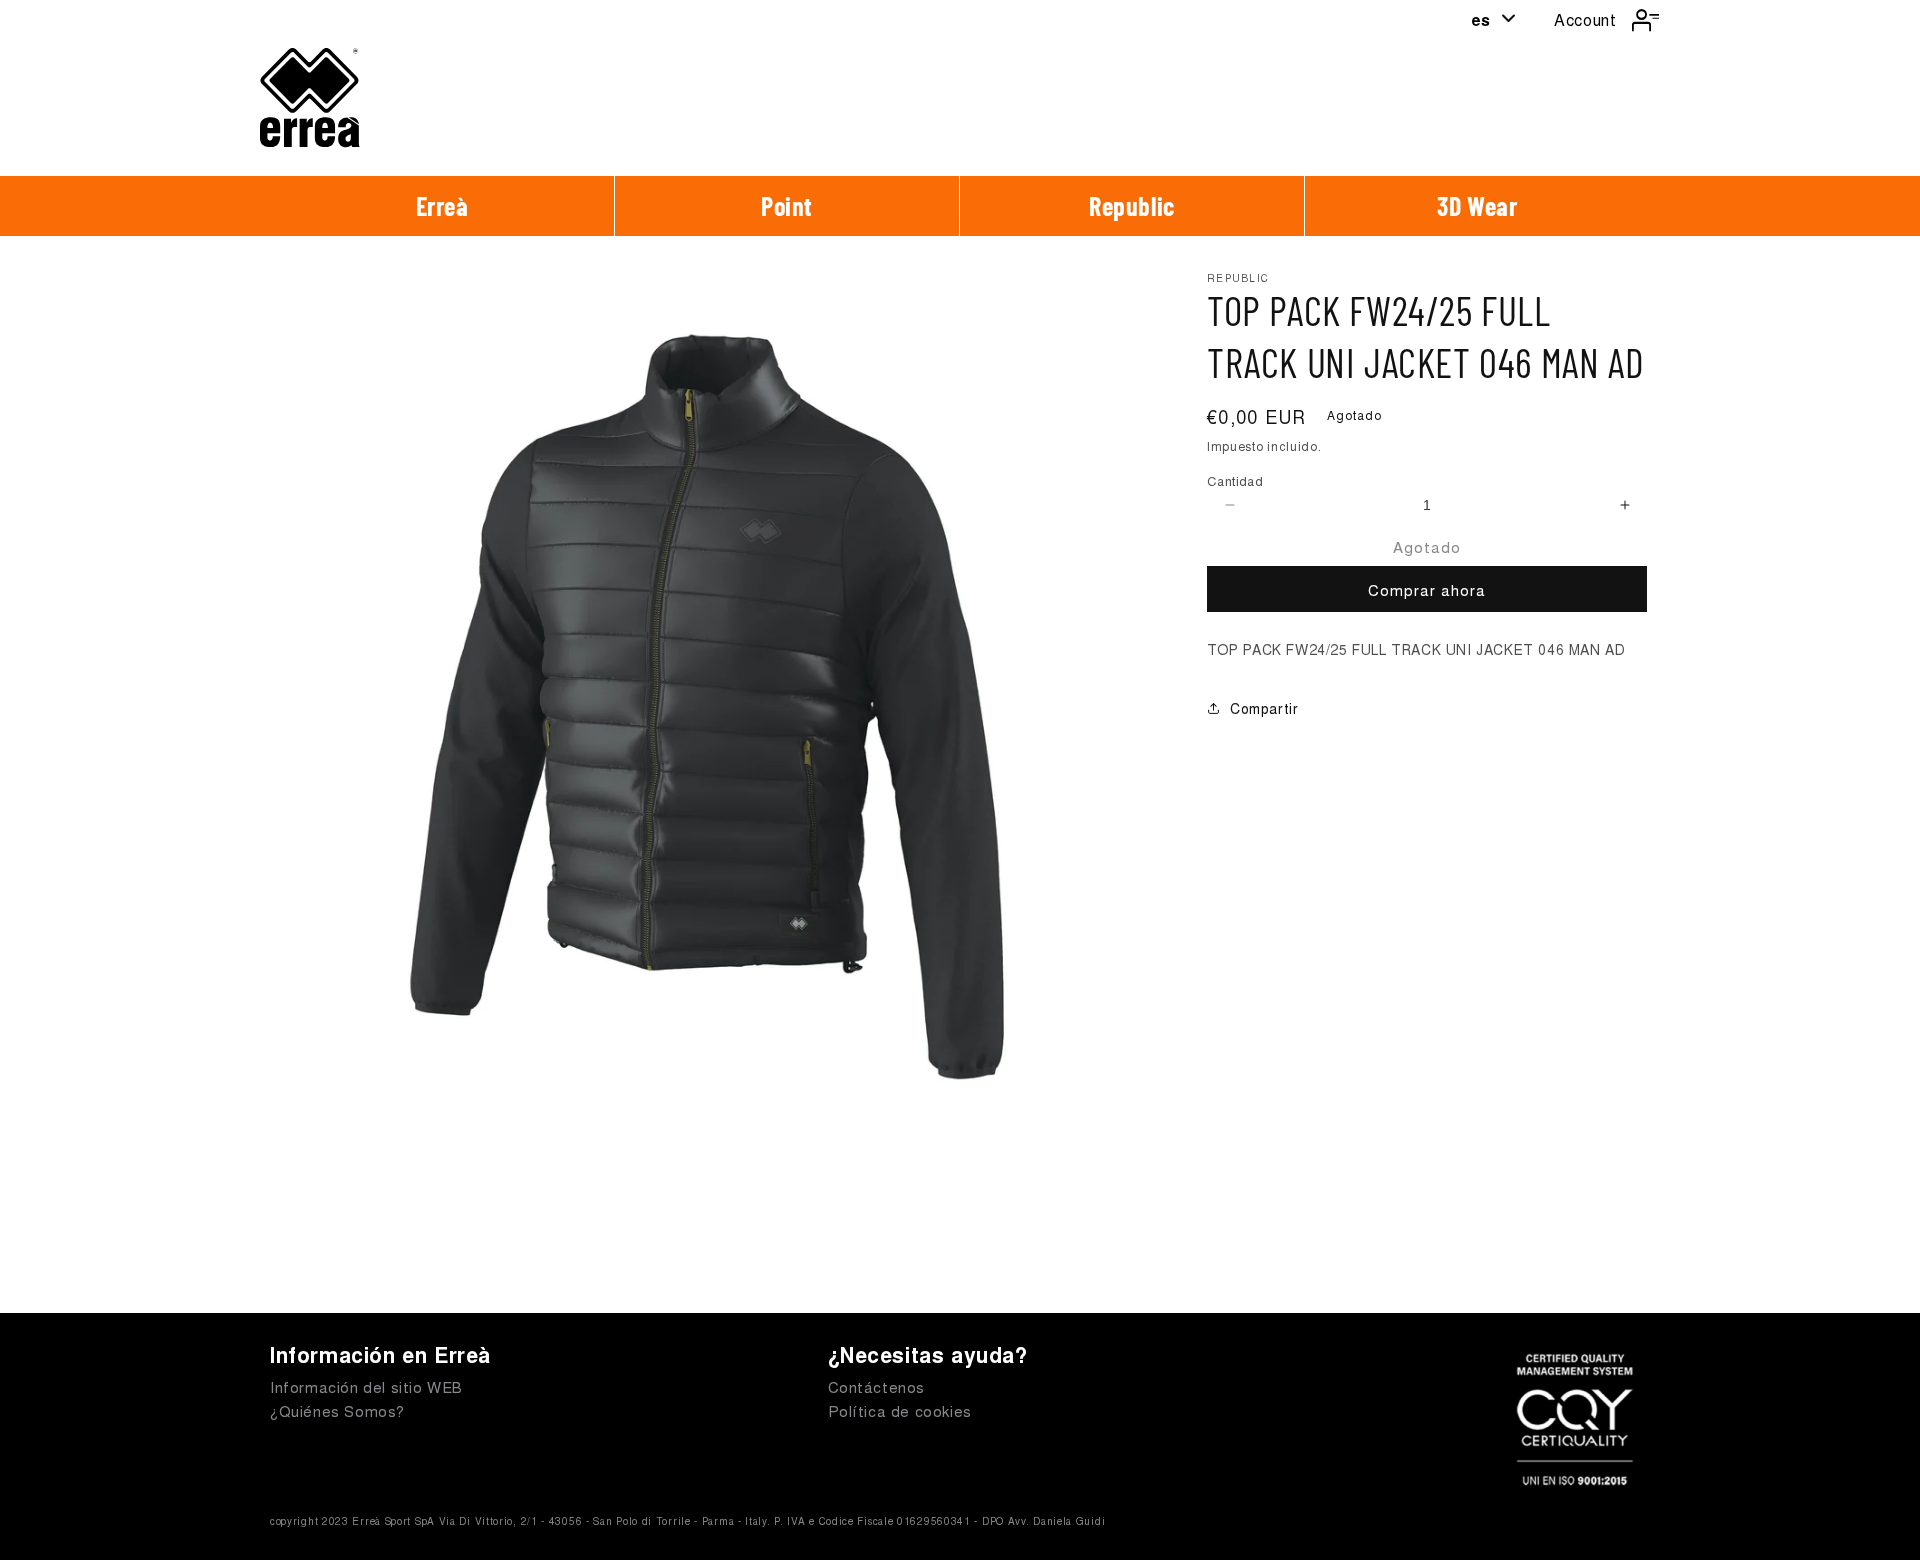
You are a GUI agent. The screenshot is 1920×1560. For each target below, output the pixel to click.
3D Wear (1477, 205)
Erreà (442, 205)
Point (787, 205)
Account (1585, 19)
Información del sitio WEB (366, 1386)
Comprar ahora (1427, 589)
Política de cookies (900, 1410)
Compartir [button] (1264, 708)
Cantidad (1235, 480)
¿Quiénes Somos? (337, 1410)
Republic (1132, 205)
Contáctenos (877, 1386)
